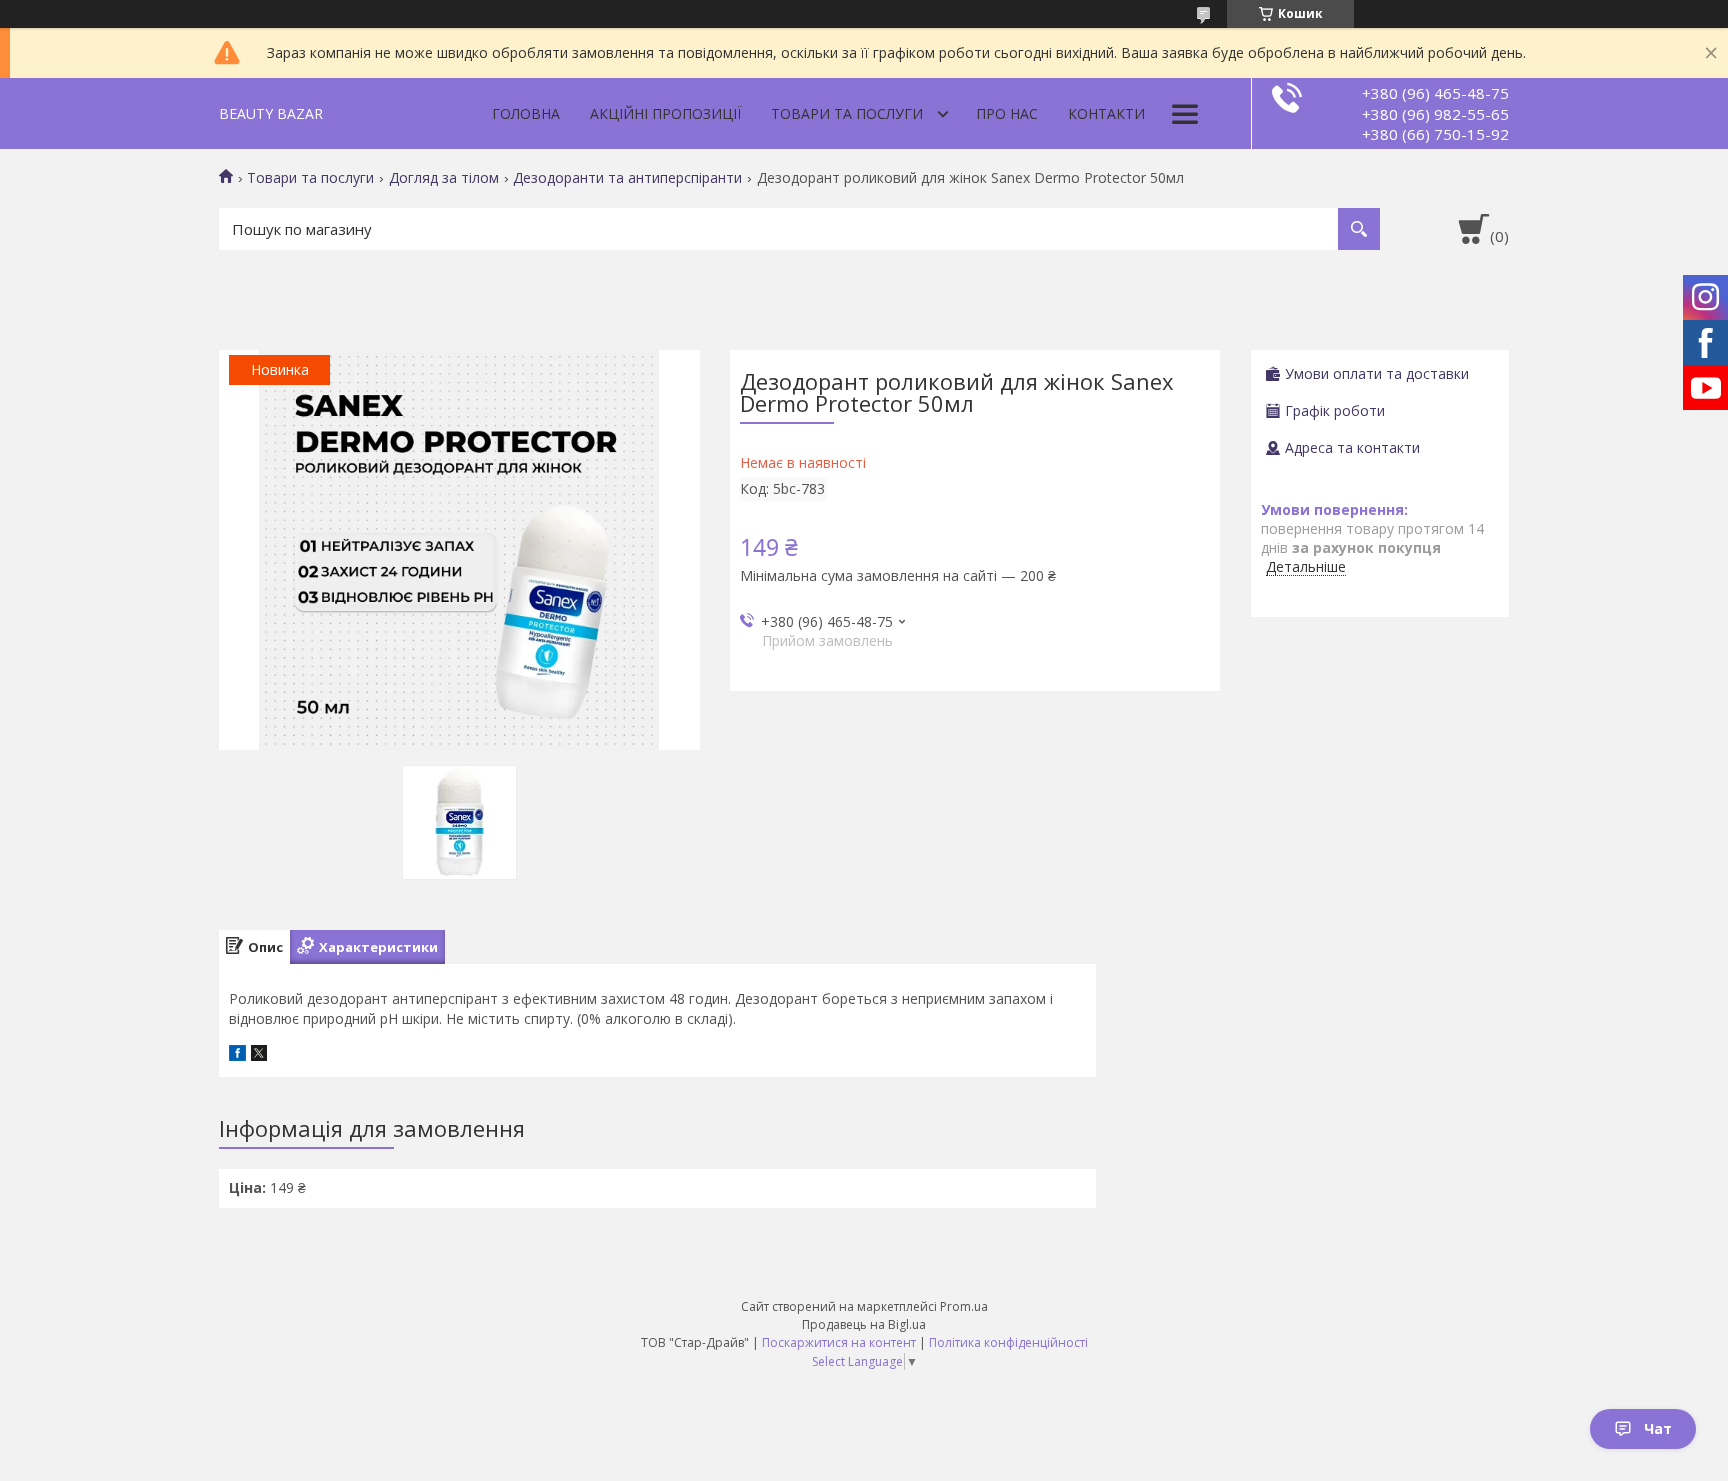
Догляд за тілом (444, 178)
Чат (1658, 1428)
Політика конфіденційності (1008, 1342)
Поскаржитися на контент (839, 1342)
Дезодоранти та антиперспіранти (627, 178)
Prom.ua (964, 1306)
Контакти (1106, 113)
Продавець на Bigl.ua (864, 1324)
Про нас (1007, 113)
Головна (526, 113)
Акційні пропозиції (665, 113)
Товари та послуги (847, 113)
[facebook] (237, 1055)
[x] (259, 1055)
